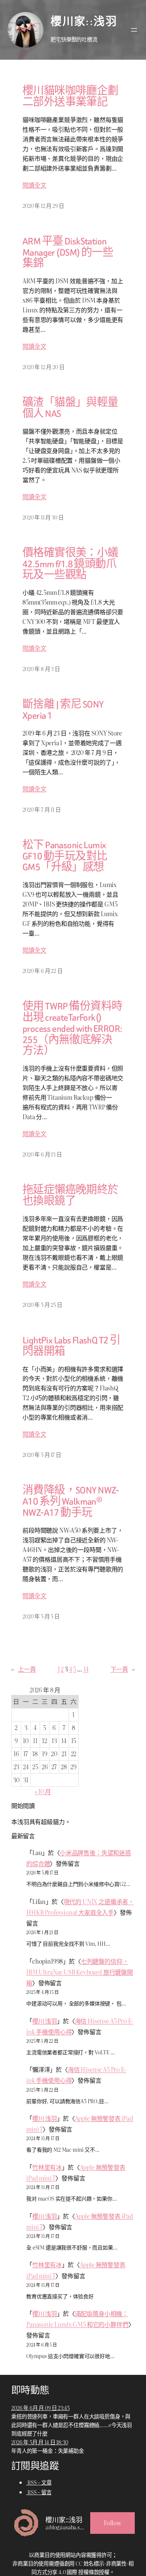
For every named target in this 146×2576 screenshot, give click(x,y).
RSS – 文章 (39, 2482)
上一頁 (23, 1669)
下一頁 (123, 1669)
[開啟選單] (134, 30)
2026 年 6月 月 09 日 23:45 (40, 2408)
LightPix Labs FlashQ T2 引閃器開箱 (71, 1346)
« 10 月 (43, 1791)
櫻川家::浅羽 (84, 22)
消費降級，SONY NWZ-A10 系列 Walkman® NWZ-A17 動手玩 (71, 1501)
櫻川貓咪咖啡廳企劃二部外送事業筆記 (70, 97)
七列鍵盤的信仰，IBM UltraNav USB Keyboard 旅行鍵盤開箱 (80, 1972)
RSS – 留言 (39, 2492)
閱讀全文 (34, 185)
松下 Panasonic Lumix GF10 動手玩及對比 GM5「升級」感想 (65, 856)
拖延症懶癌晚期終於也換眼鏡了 (70, 1196)
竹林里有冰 (47, 2167)
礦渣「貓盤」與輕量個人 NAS (70, 408)
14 (86, 1669)
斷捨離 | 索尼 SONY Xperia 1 (63, 710)
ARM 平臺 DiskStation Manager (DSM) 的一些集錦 (68, 252)
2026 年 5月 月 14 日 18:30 (39, 2442)
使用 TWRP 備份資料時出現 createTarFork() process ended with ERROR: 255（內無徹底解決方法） (72, 1029)
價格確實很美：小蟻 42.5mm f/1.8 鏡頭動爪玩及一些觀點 (70, 564)
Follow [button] (112, 2523)
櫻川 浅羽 (45, 2021)
